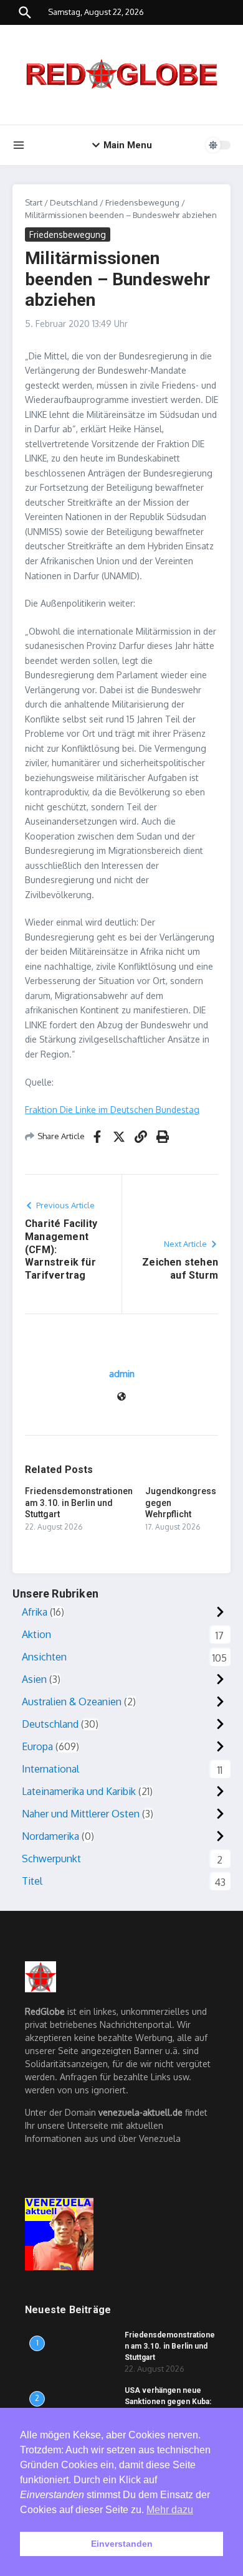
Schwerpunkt (51, 1859)
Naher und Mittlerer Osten (81, 1814)
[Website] (121, 1397)
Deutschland (74, 202)
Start (34, 202)
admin (122, 1374)
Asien (34, 1679)
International (50, 1769)
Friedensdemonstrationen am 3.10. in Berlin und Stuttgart (79, 1502)
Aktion (36, 1634)
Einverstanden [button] (122, 2544)
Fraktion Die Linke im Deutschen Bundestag (112, 1110)
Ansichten (44, 1657)
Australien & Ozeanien (72, 1702)
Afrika (35, 1612)
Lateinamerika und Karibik (79, 1791)
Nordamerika (50, 1836)
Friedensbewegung (142, 202)
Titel (32, 1881)
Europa (37, 1746)
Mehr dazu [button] (170, 2510)
